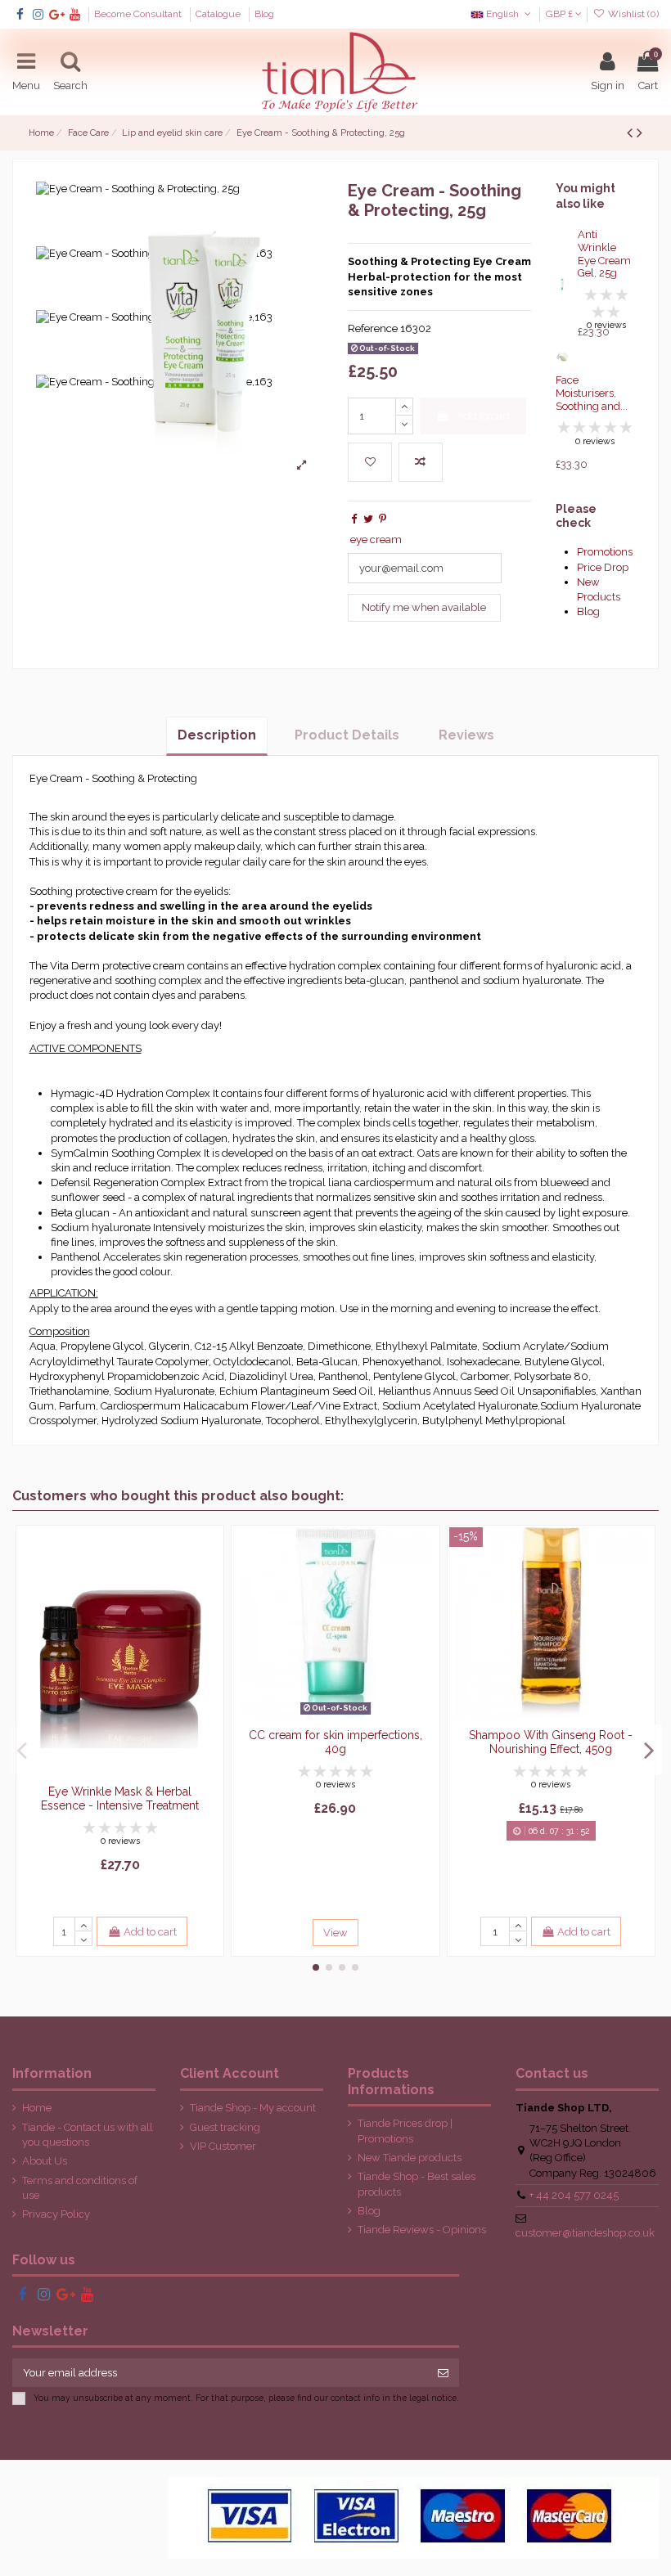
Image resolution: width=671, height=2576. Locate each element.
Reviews (466, 735)
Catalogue (219, 14)
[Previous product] (632, 133)
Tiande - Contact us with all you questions (88, 2135)
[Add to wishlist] (370, 462)
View (335, 1933)
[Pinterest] (383, 519)
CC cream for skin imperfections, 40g (335, 1742)
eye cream (376, 539)
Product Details (347, 735)
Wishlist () (632, 14)
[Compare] (210, 1578)
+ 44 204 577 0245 (574, 2195)
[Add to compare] (421, 462)
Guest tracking (225, 2127)
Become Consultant (139, 14)
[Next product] (639, 133)
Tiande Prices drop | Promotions (405, 2131)
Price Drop (603, 567)
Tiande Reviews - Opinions (422, 2230)
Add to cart (483, 416)
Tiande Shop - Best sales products (417, 2184)
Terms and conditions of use (80, 2188)
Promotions (605, 552)
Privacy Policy (56, 2214)
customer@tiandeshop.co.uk (585, 2233)
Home (37, 2108)
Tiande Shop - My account (253, 2108)
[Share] (354, 519)
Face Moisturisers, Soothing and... (592, 393)
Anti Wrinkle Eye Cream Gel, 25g (604, 254)
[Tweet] (368, 519)
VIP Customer (223, 2146)
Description (217, 735)
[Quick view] (210, 1606)
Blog (264, 14)
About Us (45, 2161)
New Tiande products (410, 2158)
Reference (373, 328)
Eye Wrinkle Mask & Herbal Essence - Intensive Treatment (120, 1798)
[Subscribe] (443, 2373)
